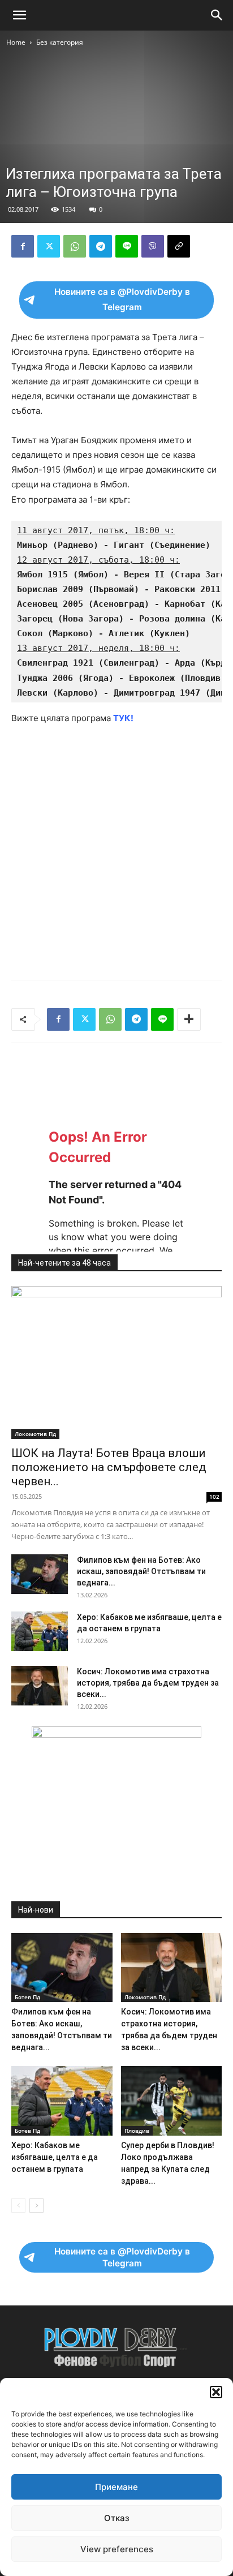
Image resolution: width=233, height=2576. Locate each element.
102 (214, 1497)
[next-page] (36, 2206)
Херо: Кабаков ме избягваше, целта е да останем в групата (55, 2157)
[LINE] (127, 246)
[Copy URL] (179, 246)
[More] (189, 1019)
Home (16, 42)
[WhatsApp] (75, 246)
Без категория (60, 42)
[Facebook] (23, 246)
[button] (216, 2392)
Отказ (117, 2518)
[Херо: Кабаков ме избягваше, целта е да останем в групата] (40, 1631)
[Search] (217, 15)
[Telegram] (101, 246)
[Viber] (153, 246)
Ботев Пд (27, 1997)
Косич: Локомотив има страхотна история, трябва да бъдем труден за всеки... (148, 1683)
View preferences (117, 2549)
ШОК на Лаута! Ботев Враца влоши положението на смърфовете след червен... (109, 1467)
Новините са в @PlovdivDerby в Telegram (122, 299)
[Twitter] (49, 246)
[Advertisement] (116, 171)
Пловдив (137, 2131)
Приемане (116, 2487)
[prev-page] (18, 2206)
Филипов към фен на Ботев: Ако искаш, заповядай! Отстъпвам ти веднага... (141, 1571)
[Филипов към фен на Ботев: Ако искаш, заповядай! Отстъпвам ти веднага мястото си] (40, 1574)
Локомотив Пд (35, 1434)
